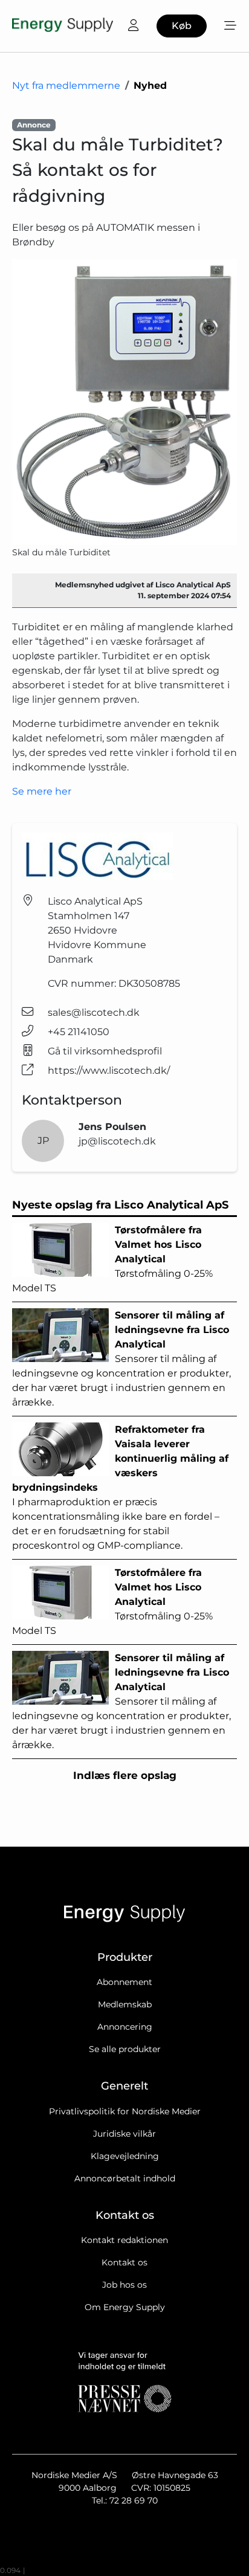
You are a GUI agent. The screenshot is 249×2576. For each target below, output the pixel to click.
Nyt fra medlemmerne (66, 86)
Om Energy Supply (125, 2307)
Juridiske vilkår (124, 2134)
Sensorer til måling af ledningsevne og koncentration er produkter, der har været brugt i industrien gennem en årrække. (121, 1359)
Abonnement (124, 1982)
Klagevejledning (125, 2156)
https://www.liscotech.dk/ (109, 1070)
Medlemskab (125, 2004)
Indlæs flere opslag (125, 1775)
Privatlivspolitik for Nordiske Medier (125, 2111)
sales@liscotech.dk (94, 1012)
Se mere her (42, 791)
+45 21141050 (79, 1032)
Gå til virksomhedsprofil (105, 1051)
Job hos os (124, 2285)
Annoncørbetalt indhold (125, 2178)
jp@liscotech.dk (117, 1141)
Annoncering (125, 2027)
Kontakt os (124, 2262)
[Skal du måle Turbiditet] (124, 402)
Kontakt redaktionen (124, 2240)
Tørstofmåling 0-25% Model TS (112, 1259)
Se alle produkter (125, 2049)
